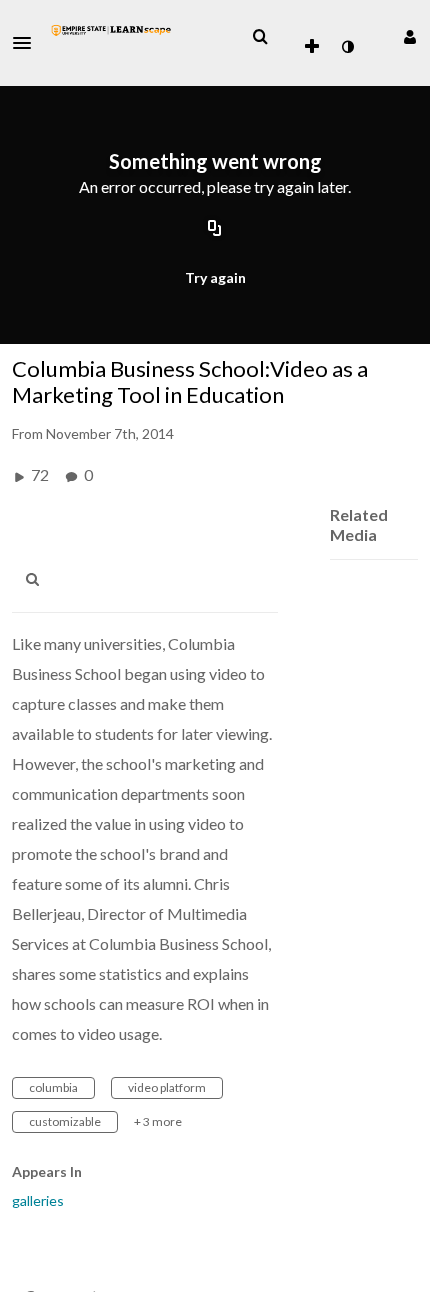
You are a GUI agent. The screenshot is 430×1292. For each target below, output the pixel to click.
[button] (28, 43)
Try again (215, 277)
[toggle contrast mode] (347, 47)
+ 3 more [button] (158, 1121)
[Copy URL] (215, 230)
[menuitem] (260, 37)
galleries (38, 1200)
